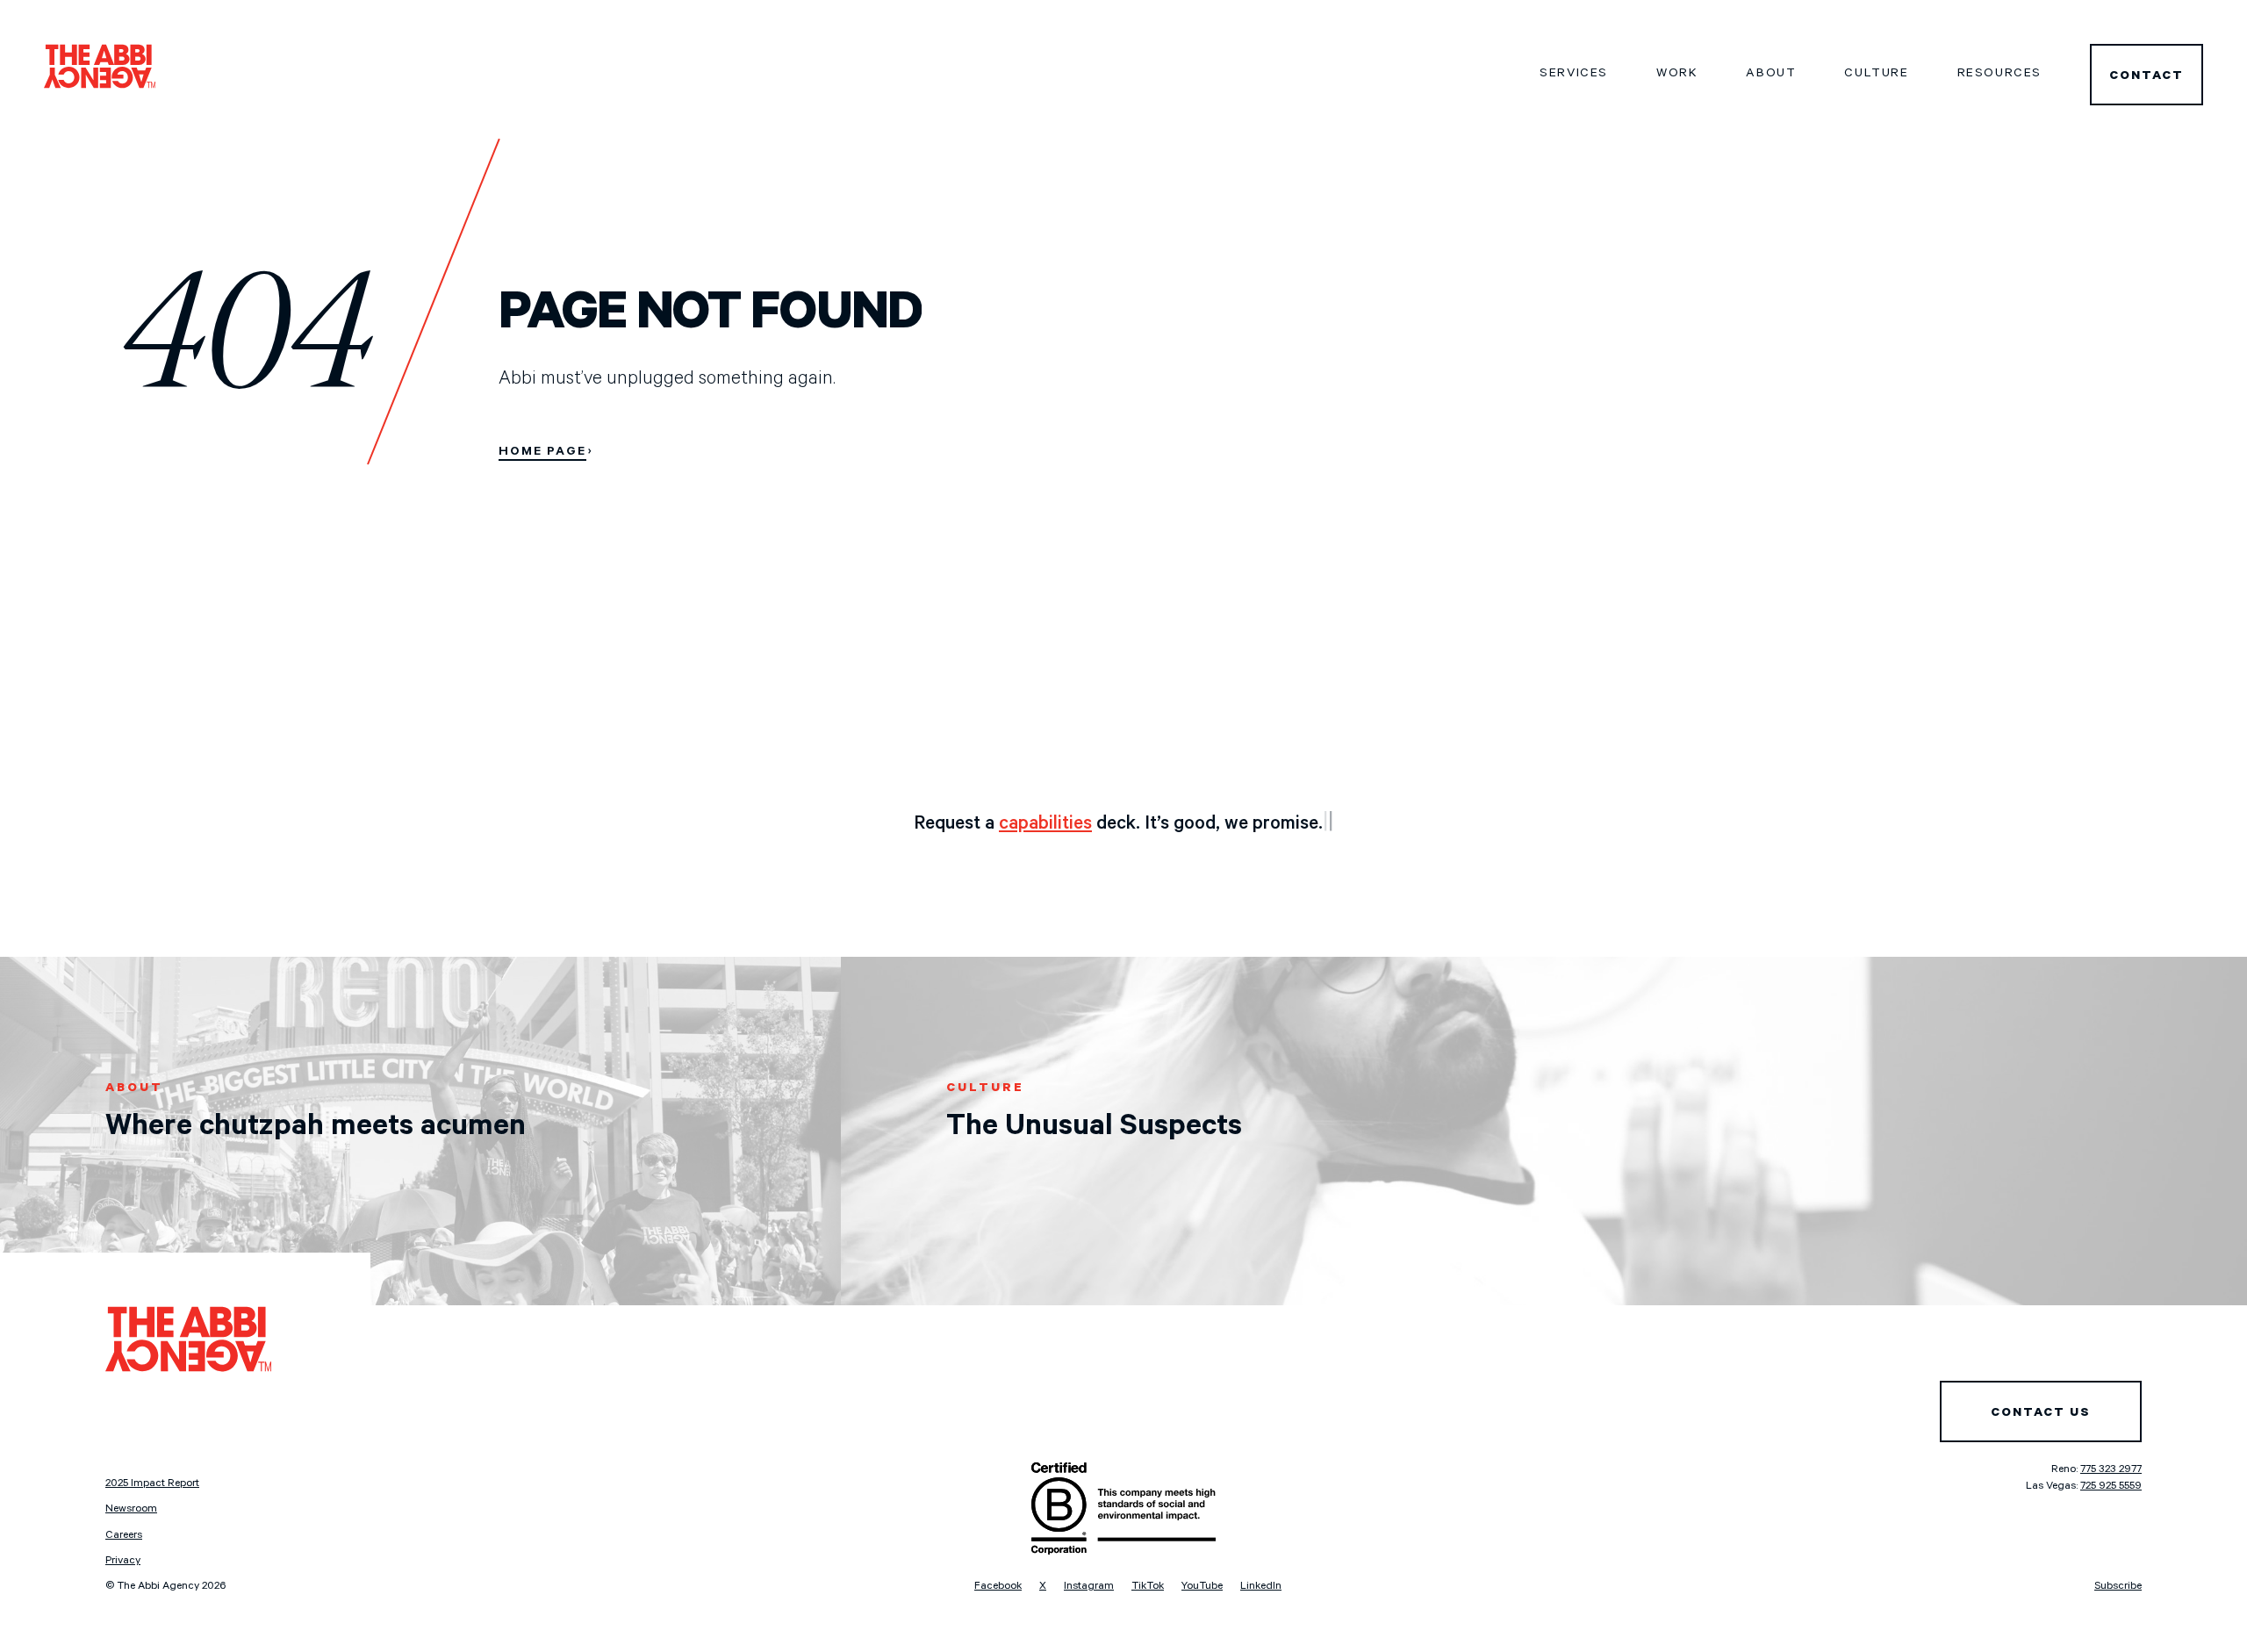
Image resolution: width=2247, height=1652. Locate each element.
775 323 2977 (2111, 1470)
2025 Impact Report (152, 1484)
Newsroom (131, 1510)
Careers (124, 1536)
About (1771, 75)
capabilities (1045, 825)
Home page (542, 453)
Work (1677, 75)
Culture (1876, 75)
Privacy (123, 1562)
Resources (1999, 75)
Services (1574, 75)
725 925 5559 (2111, 1487)
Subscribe (2118, 1587)
